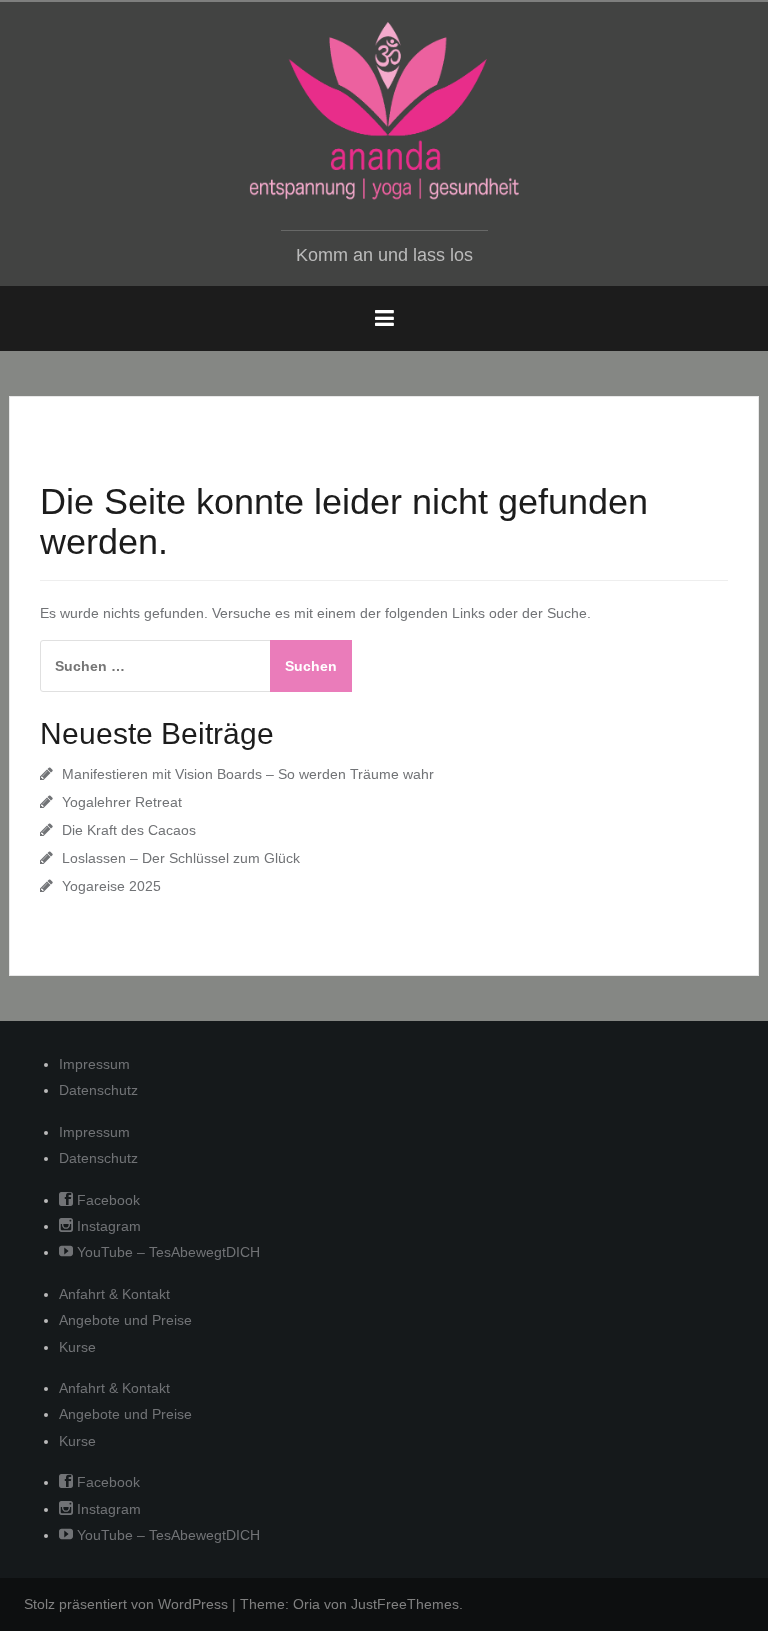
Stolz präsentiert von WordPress (126, 1604)
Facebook (106, 1200)
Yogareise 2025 (111, 886)
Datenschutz (98, 1090)
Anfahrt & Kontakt (114, 1294)
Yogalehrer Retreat (122, 802)
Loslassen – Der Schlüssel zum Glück (181, 858)
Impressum (94, 1064)
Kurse (77, 1347)
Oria (306, 1604)
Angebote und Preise (125, 1320)
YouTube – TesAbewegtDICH (166, 1252)
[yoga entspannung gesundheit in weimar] (384, 111)
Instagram (107, 1226)
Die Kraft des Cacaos (129, 830)
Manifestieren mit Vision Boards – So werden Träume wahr (248, 774)
